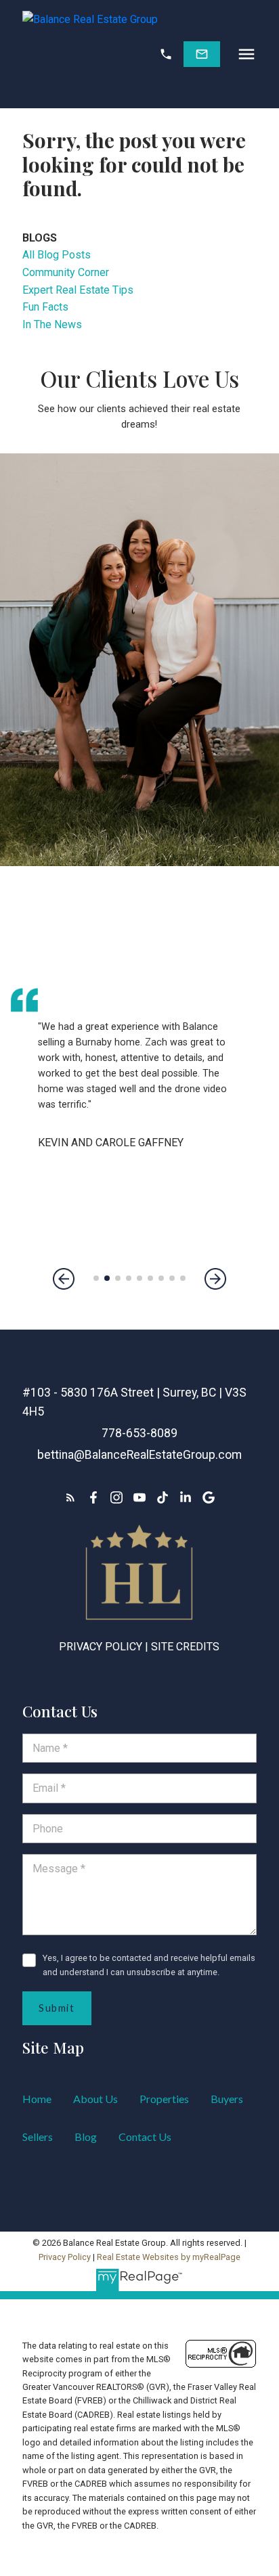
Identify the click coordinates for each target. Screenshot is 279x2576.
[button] (166, 54)
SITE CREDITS (185, 1647)
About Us (95, 2099)
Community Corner (66, 272)
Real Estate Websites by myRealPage (169, 2257)
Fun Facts (45, 307)
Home (37, 2099)
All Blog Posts (57, 255)
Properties (164, 2099)
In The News (52, 324)
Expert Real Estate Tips (78, 290)
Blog (86, 2137)
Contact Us (145, 2137)
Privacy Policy (101, 1647)
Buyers (227, 2099)
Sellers (38, 2137)
